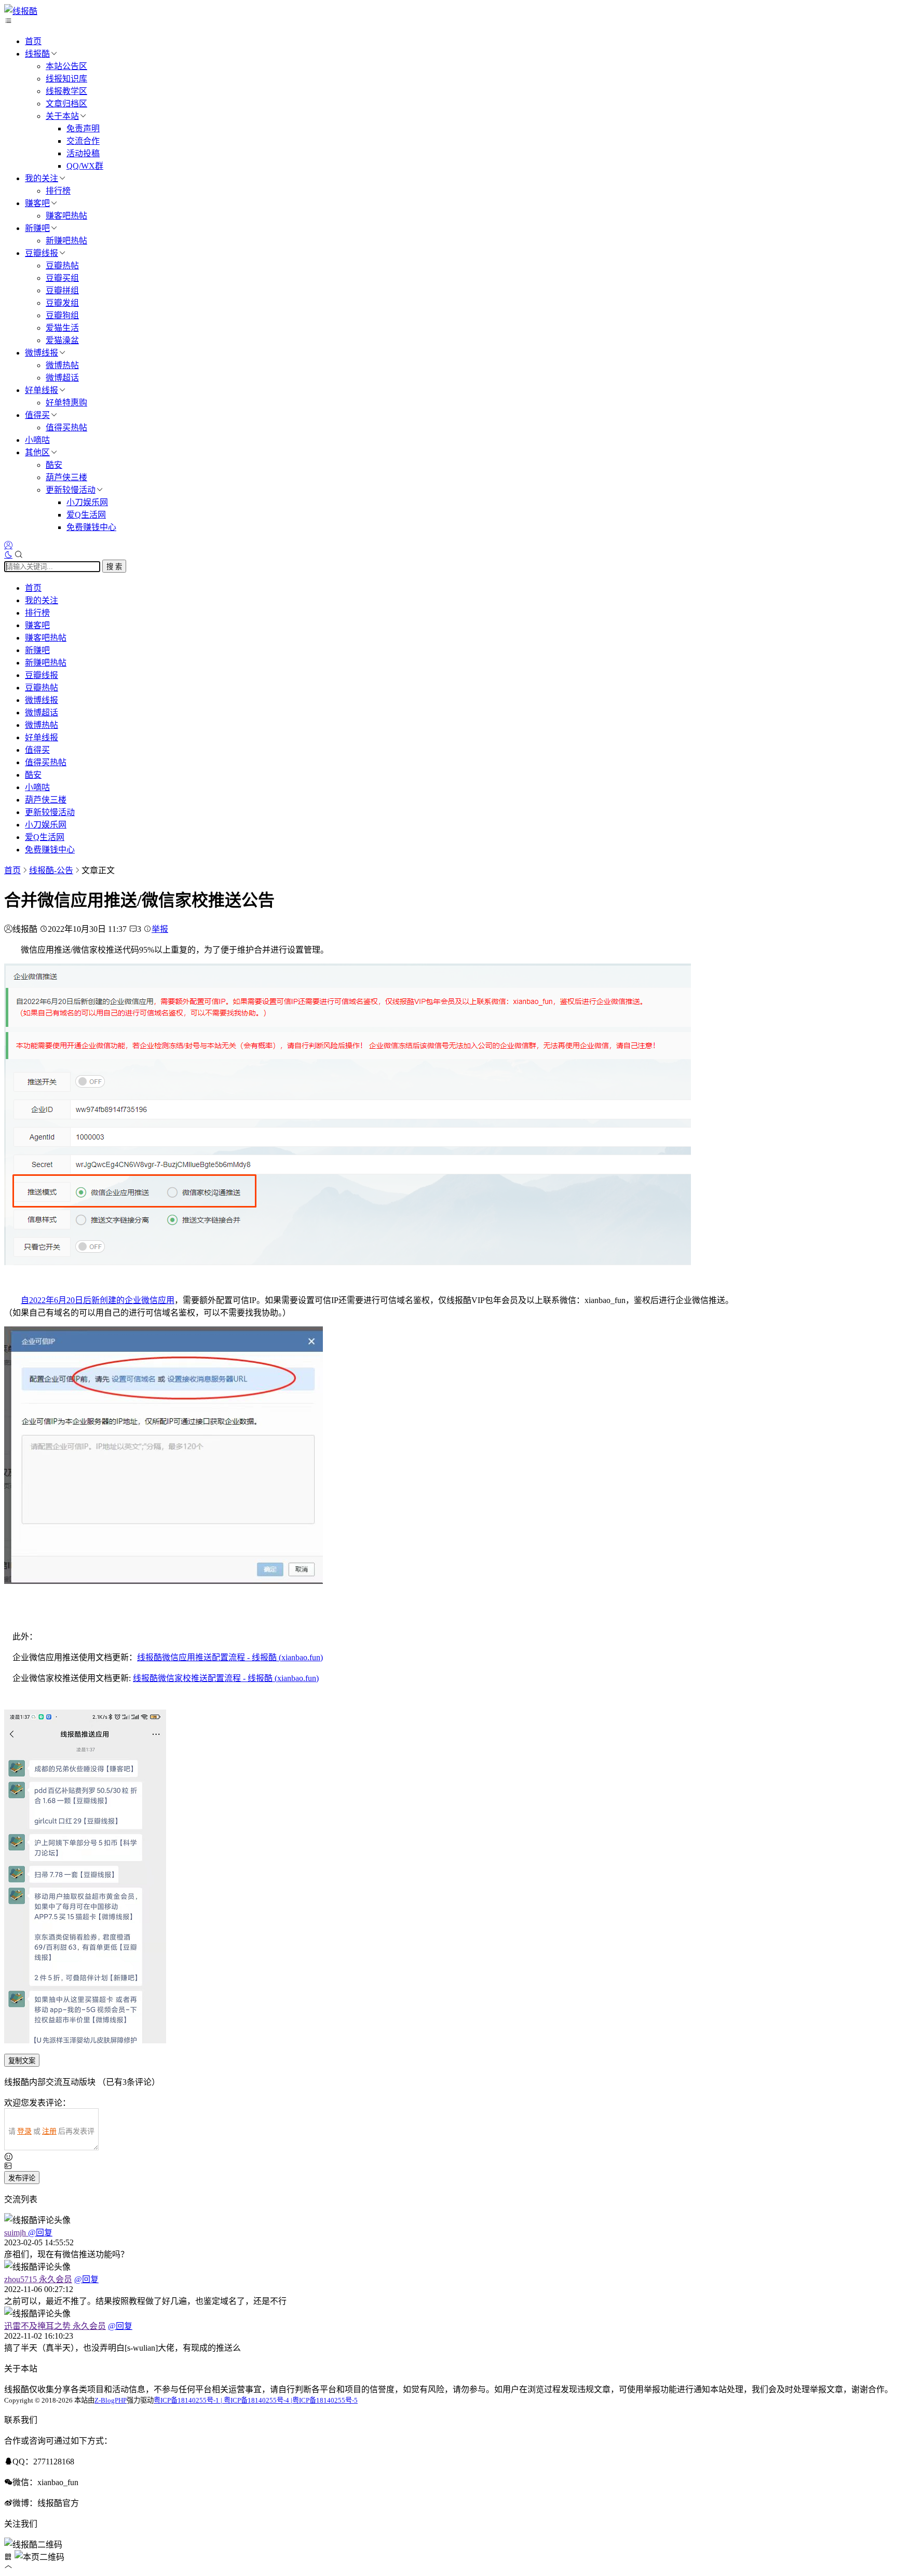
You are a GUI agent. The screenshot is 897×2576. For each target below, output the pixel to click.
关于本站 (62, 116)
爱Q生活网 (86, 515)
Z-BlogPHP (111, 2400)
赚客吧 (37, 203)
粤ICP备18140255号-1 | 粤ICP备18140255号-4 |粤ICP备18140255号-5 (256, 2400)
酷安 (54, 465)
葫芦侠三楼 (66, 477)
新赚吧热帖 (66, 241)
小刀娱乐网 (87, 502)
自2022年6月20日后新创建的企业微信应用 (98, 1300)
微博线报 (42, 353)
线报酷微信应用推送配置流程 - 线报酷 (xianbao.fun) (230, 1657)
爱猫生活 (62, 328)
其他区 (37, 452)
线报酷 (37, 54)
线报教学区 (66, 91)
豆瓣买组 (62, 278)
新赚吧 (37, 228)
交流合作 (83, 141)
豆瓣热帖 (62, 266)
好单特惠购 (66, 403)
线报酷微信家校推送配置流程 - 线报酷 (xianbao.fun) (226, 1678)
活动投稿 (83, 153)
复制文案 (22, 2061)
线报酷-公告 (51, 870)
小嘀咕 (37, 440)
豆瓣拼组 (62, 290)
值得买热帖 (66, 428)
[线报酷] (21, 11)
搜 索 (114, 567)
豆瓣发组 (62, 303)
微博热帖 (62, 365)
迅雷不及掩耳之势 (55, 2326)
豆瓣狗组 (62, 315)
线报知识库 (66, 79)
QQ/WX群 (85, 166)
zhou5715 (38, 2279)
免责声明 (83, 128)
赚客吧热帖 (66, 216)
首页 (33, 41)
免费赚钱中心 (91, 527)
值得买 (37, 415)
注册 (49, 2131)
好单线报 (42, 390)
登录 (24, 2131)
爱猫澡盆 (62, 340)
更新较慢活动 (71, 490)
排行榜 (58, 191)
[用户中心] (8, 545)
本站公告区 (66, 66)
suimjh (16, 2233)
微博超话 (62, 378)
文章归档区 (66, 104)
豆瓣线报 (42, 253)
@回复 (40, 2233)
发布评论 (22, 2178)
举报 (160, 929)
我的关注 (42, 178)
